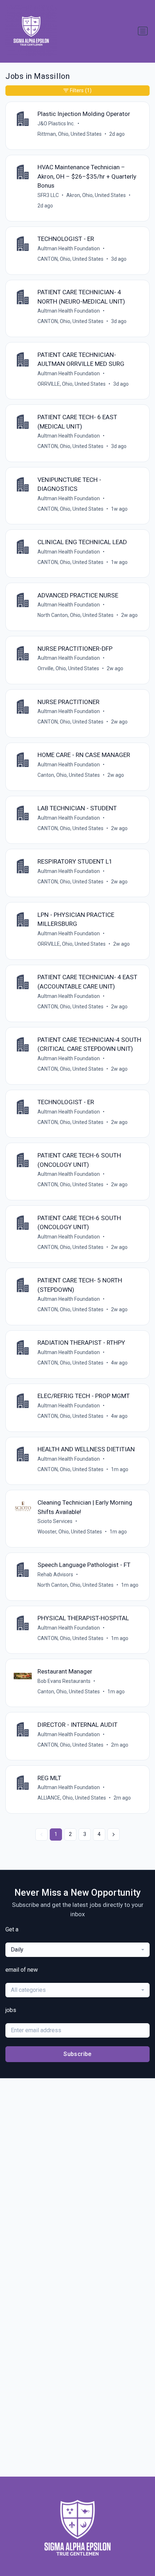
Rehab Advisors (55, 1574)
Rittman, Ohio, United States (70, 134)
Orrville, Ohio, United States (68, 668)
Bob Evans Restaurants (64, 1681)
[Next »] (114, 1834)
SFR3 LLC (48, 195)
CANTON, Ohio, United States (70, 259)
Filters (81, 90)
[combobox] (77, 1950)
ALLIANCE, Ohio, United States (72, 1798)
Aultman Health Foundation (69, 248)
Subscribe (77, 2054)
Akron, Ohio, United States (96, 195)
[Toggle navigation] (143, 31)
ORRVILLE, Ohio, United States (72, 384)
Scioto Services (55, 1521)
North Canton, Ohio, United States (76, 615)
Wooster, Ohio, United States (70, 1532)
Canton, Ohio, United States (69, 775)
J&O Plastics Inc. (56, 124)
